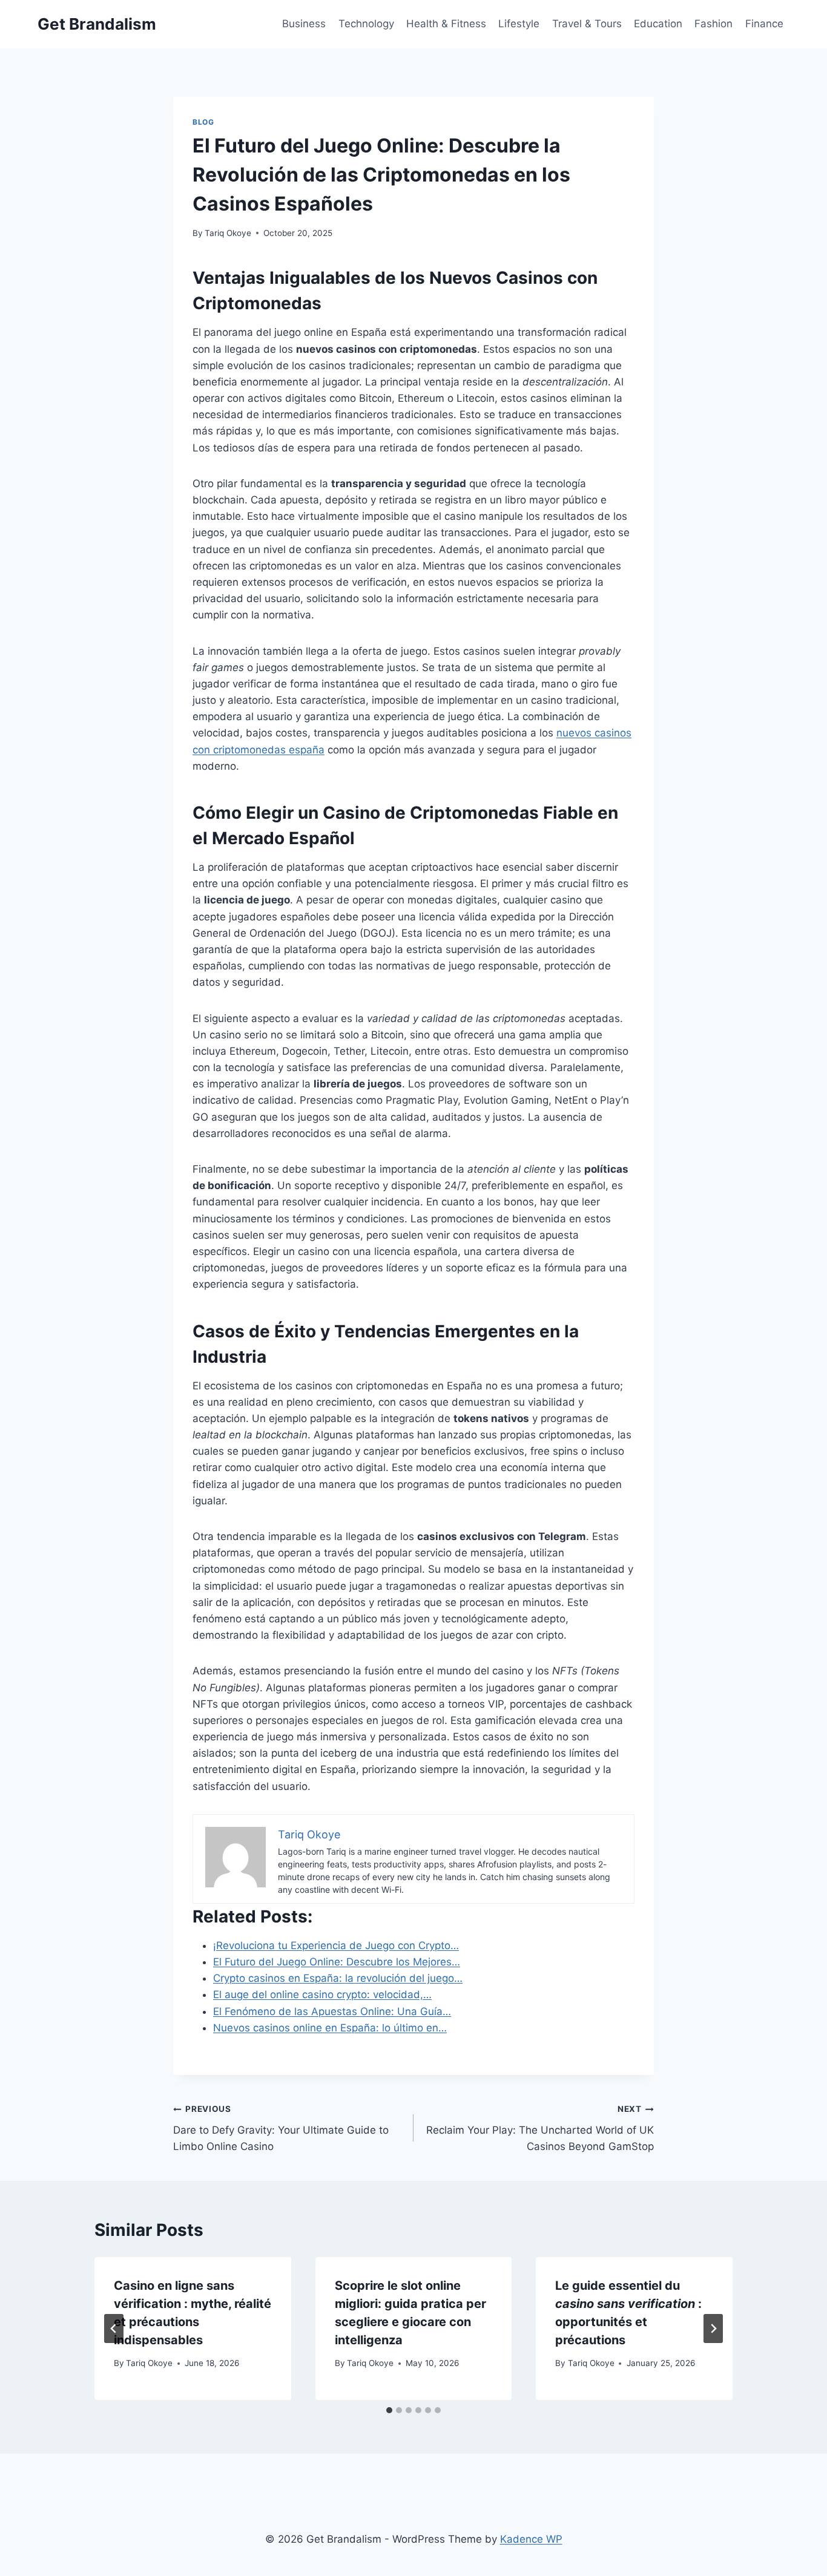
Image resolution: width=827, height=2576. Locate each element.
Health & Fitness (446, 24)
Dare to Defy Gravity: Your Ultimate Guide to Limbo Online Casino (281, 2128)
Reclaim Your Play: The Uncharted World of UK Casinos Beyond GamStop (540, 2128)
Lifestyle (519, 24)
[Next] (713, 2329)
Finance (764, 24)
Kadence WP (531, 2539)
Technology (366, 24)
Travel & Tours (587, 24)
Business (304, 24)
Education (658, 24)
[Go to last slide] (114, 2329)
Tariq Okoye (228, 233)
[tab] (389, 2410)
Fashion (713, 24)
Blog (203, 122)
